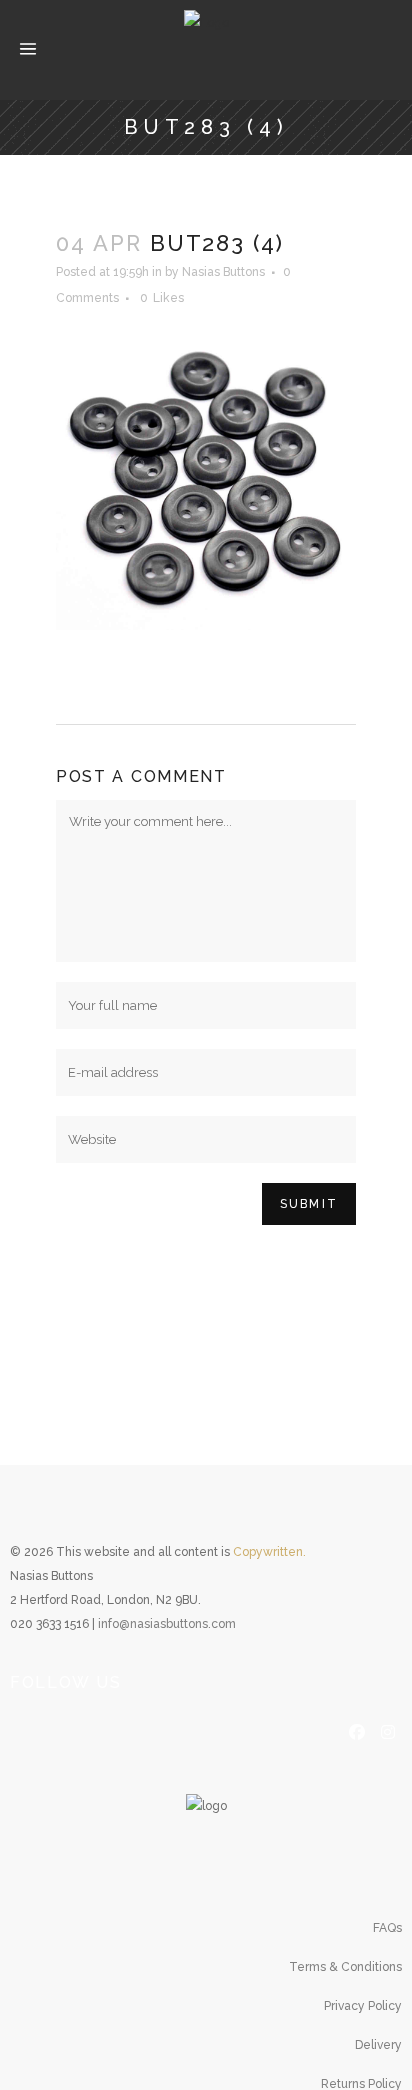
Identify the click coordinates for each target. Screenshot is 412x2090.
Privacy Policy (363, 2006)
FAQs (387, 1928)
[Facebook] (357, 1730)
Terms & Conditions (345, 1967)
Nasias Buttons (223, 272)
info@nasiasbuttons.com (167, 1624)
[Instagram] (388, 1730)
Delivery (378, 2045)
